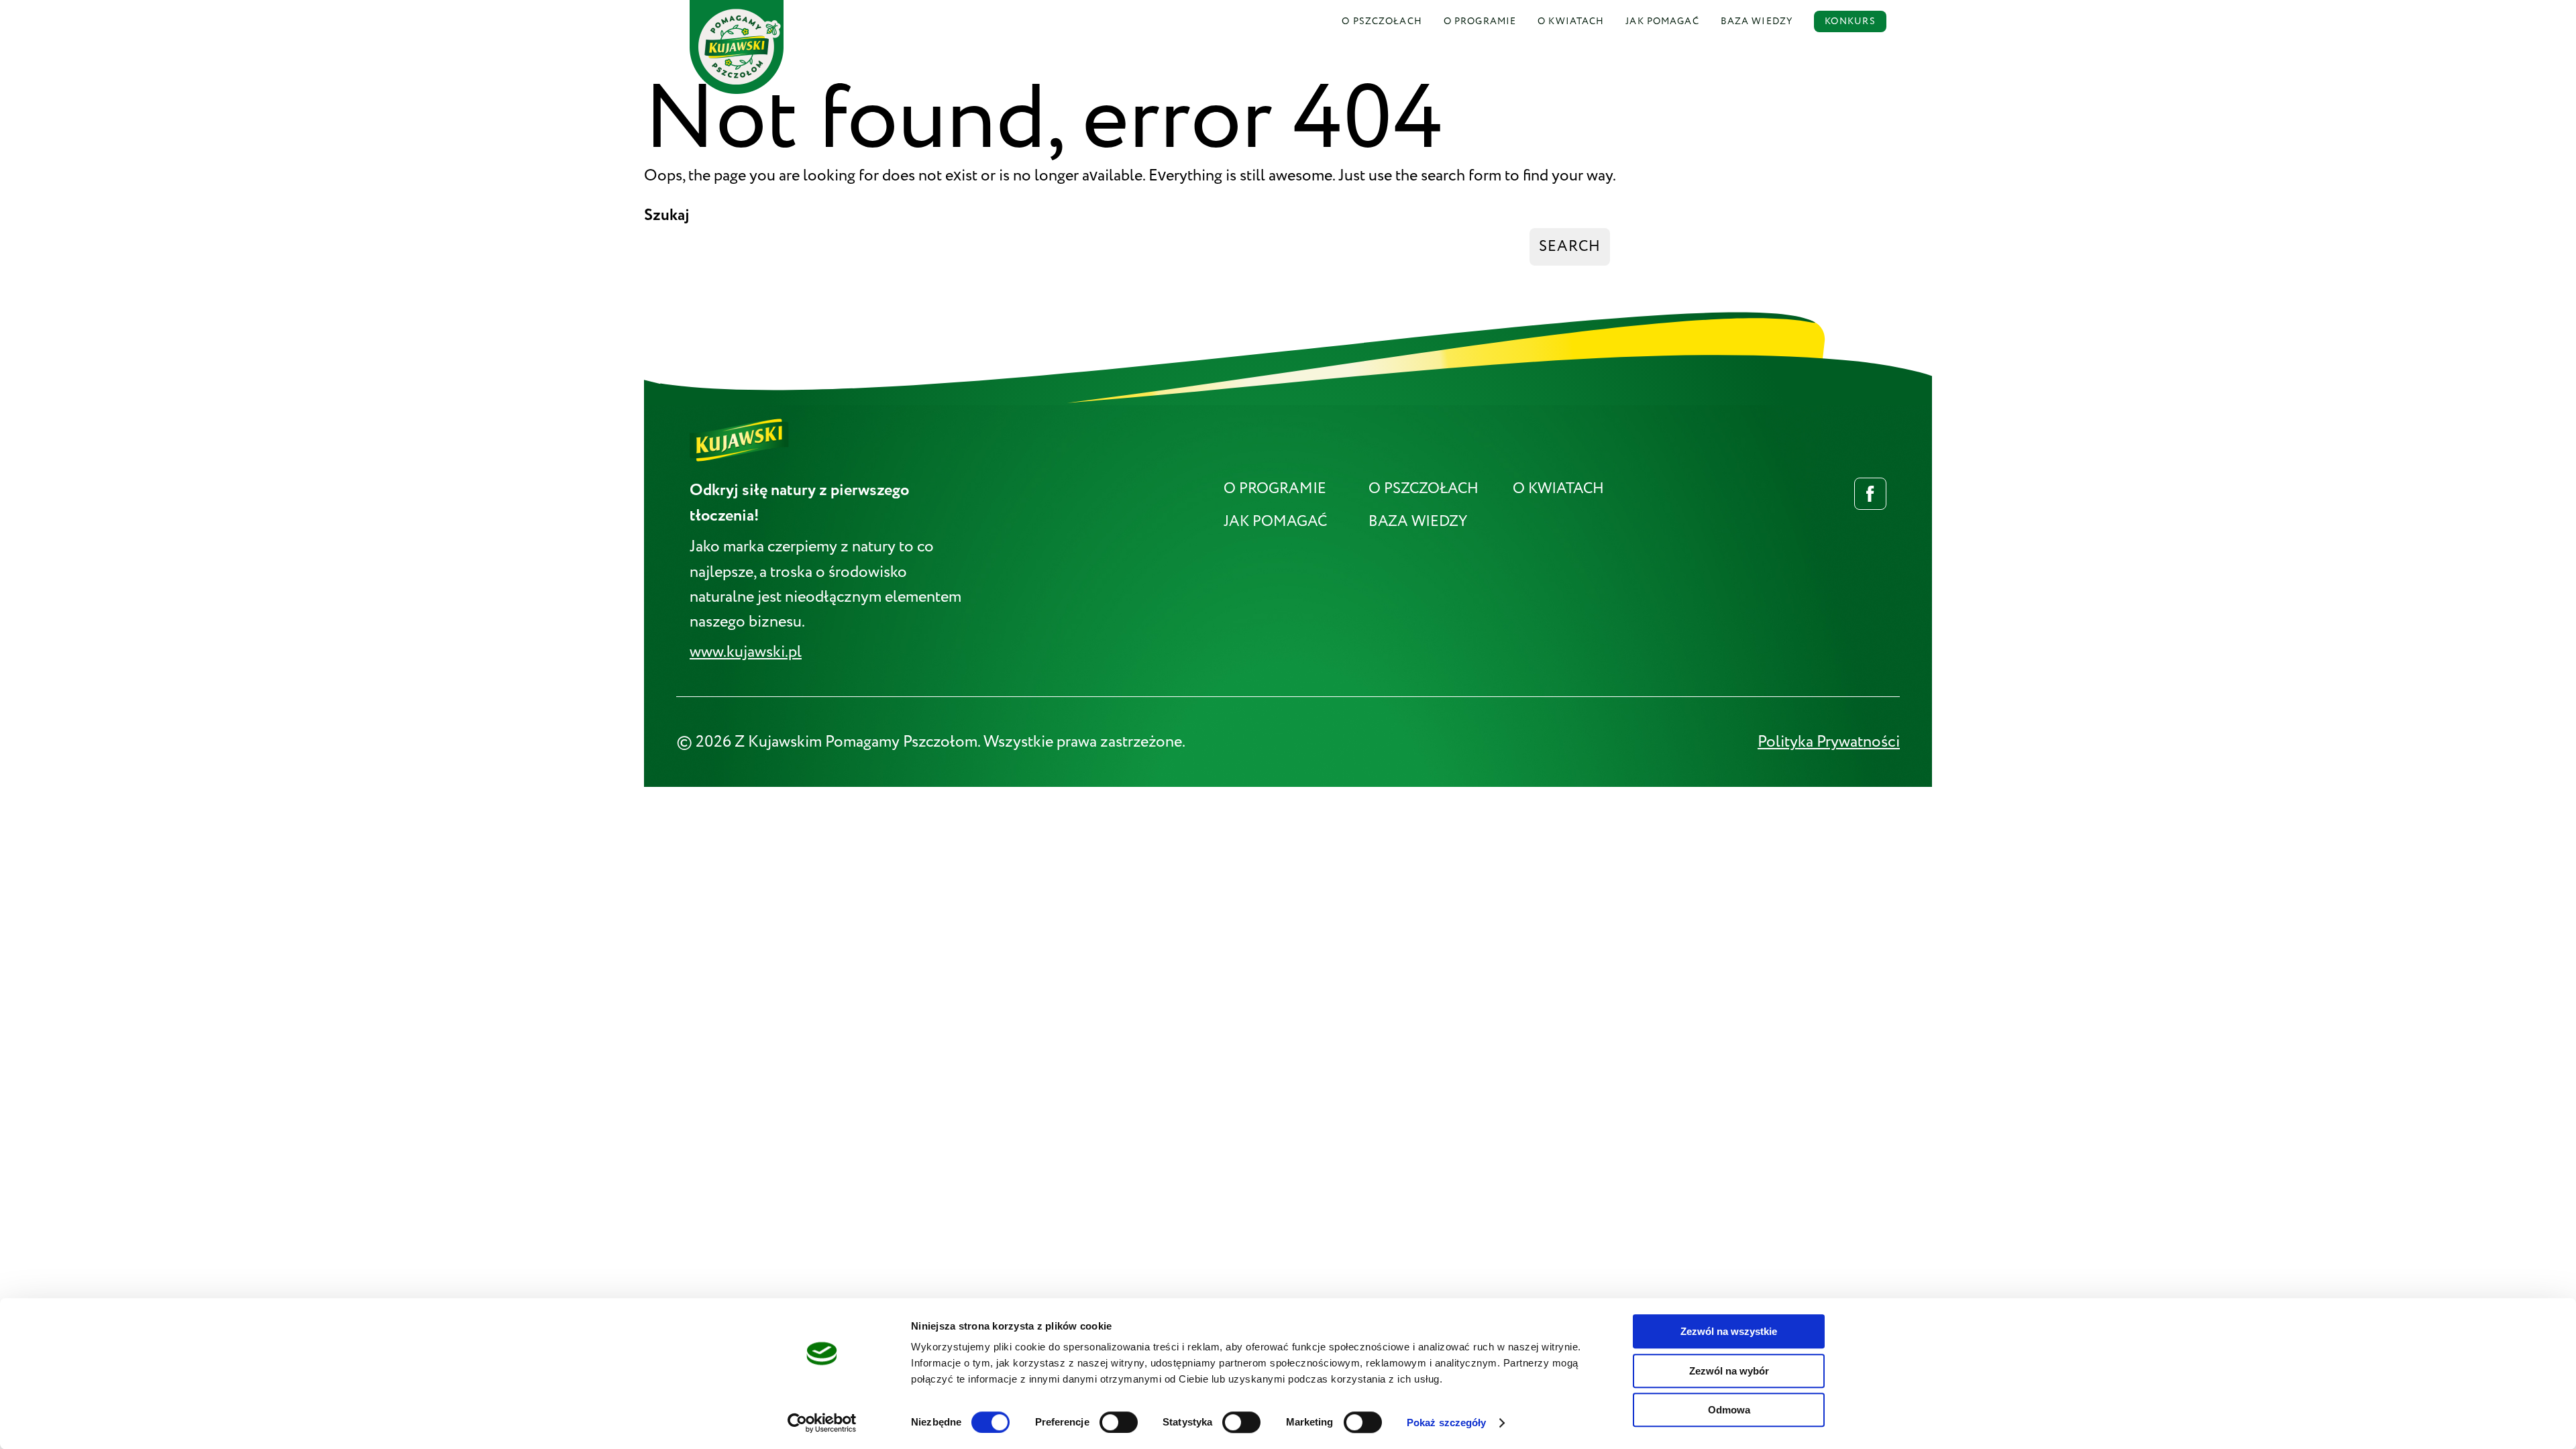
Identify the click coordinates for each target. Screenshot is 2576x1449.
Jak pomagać (1662, 21)
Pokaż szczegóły (1447, 1423)
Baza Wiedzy (1757, 21)
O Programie (1480, 21)
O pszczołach (1424, 489)
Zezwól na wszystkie (1729, 1331)
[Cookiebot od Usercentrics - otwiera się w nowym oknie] (822, 1423)
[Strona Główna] (737, 12)
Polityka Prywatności (1829, 742)
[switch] (1119, 1422)
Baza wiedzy (1418, 522)
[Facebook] (1870, 494)
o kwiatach (1571, 21)
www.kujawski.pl (746, 652)
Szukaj (667, 215)
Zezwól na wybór (1729, 1371)
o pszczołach (1382, 21)
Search (1570, 247)
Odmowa (1729, 1410)
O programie (1275, 489)
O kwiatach (1558, 489)
